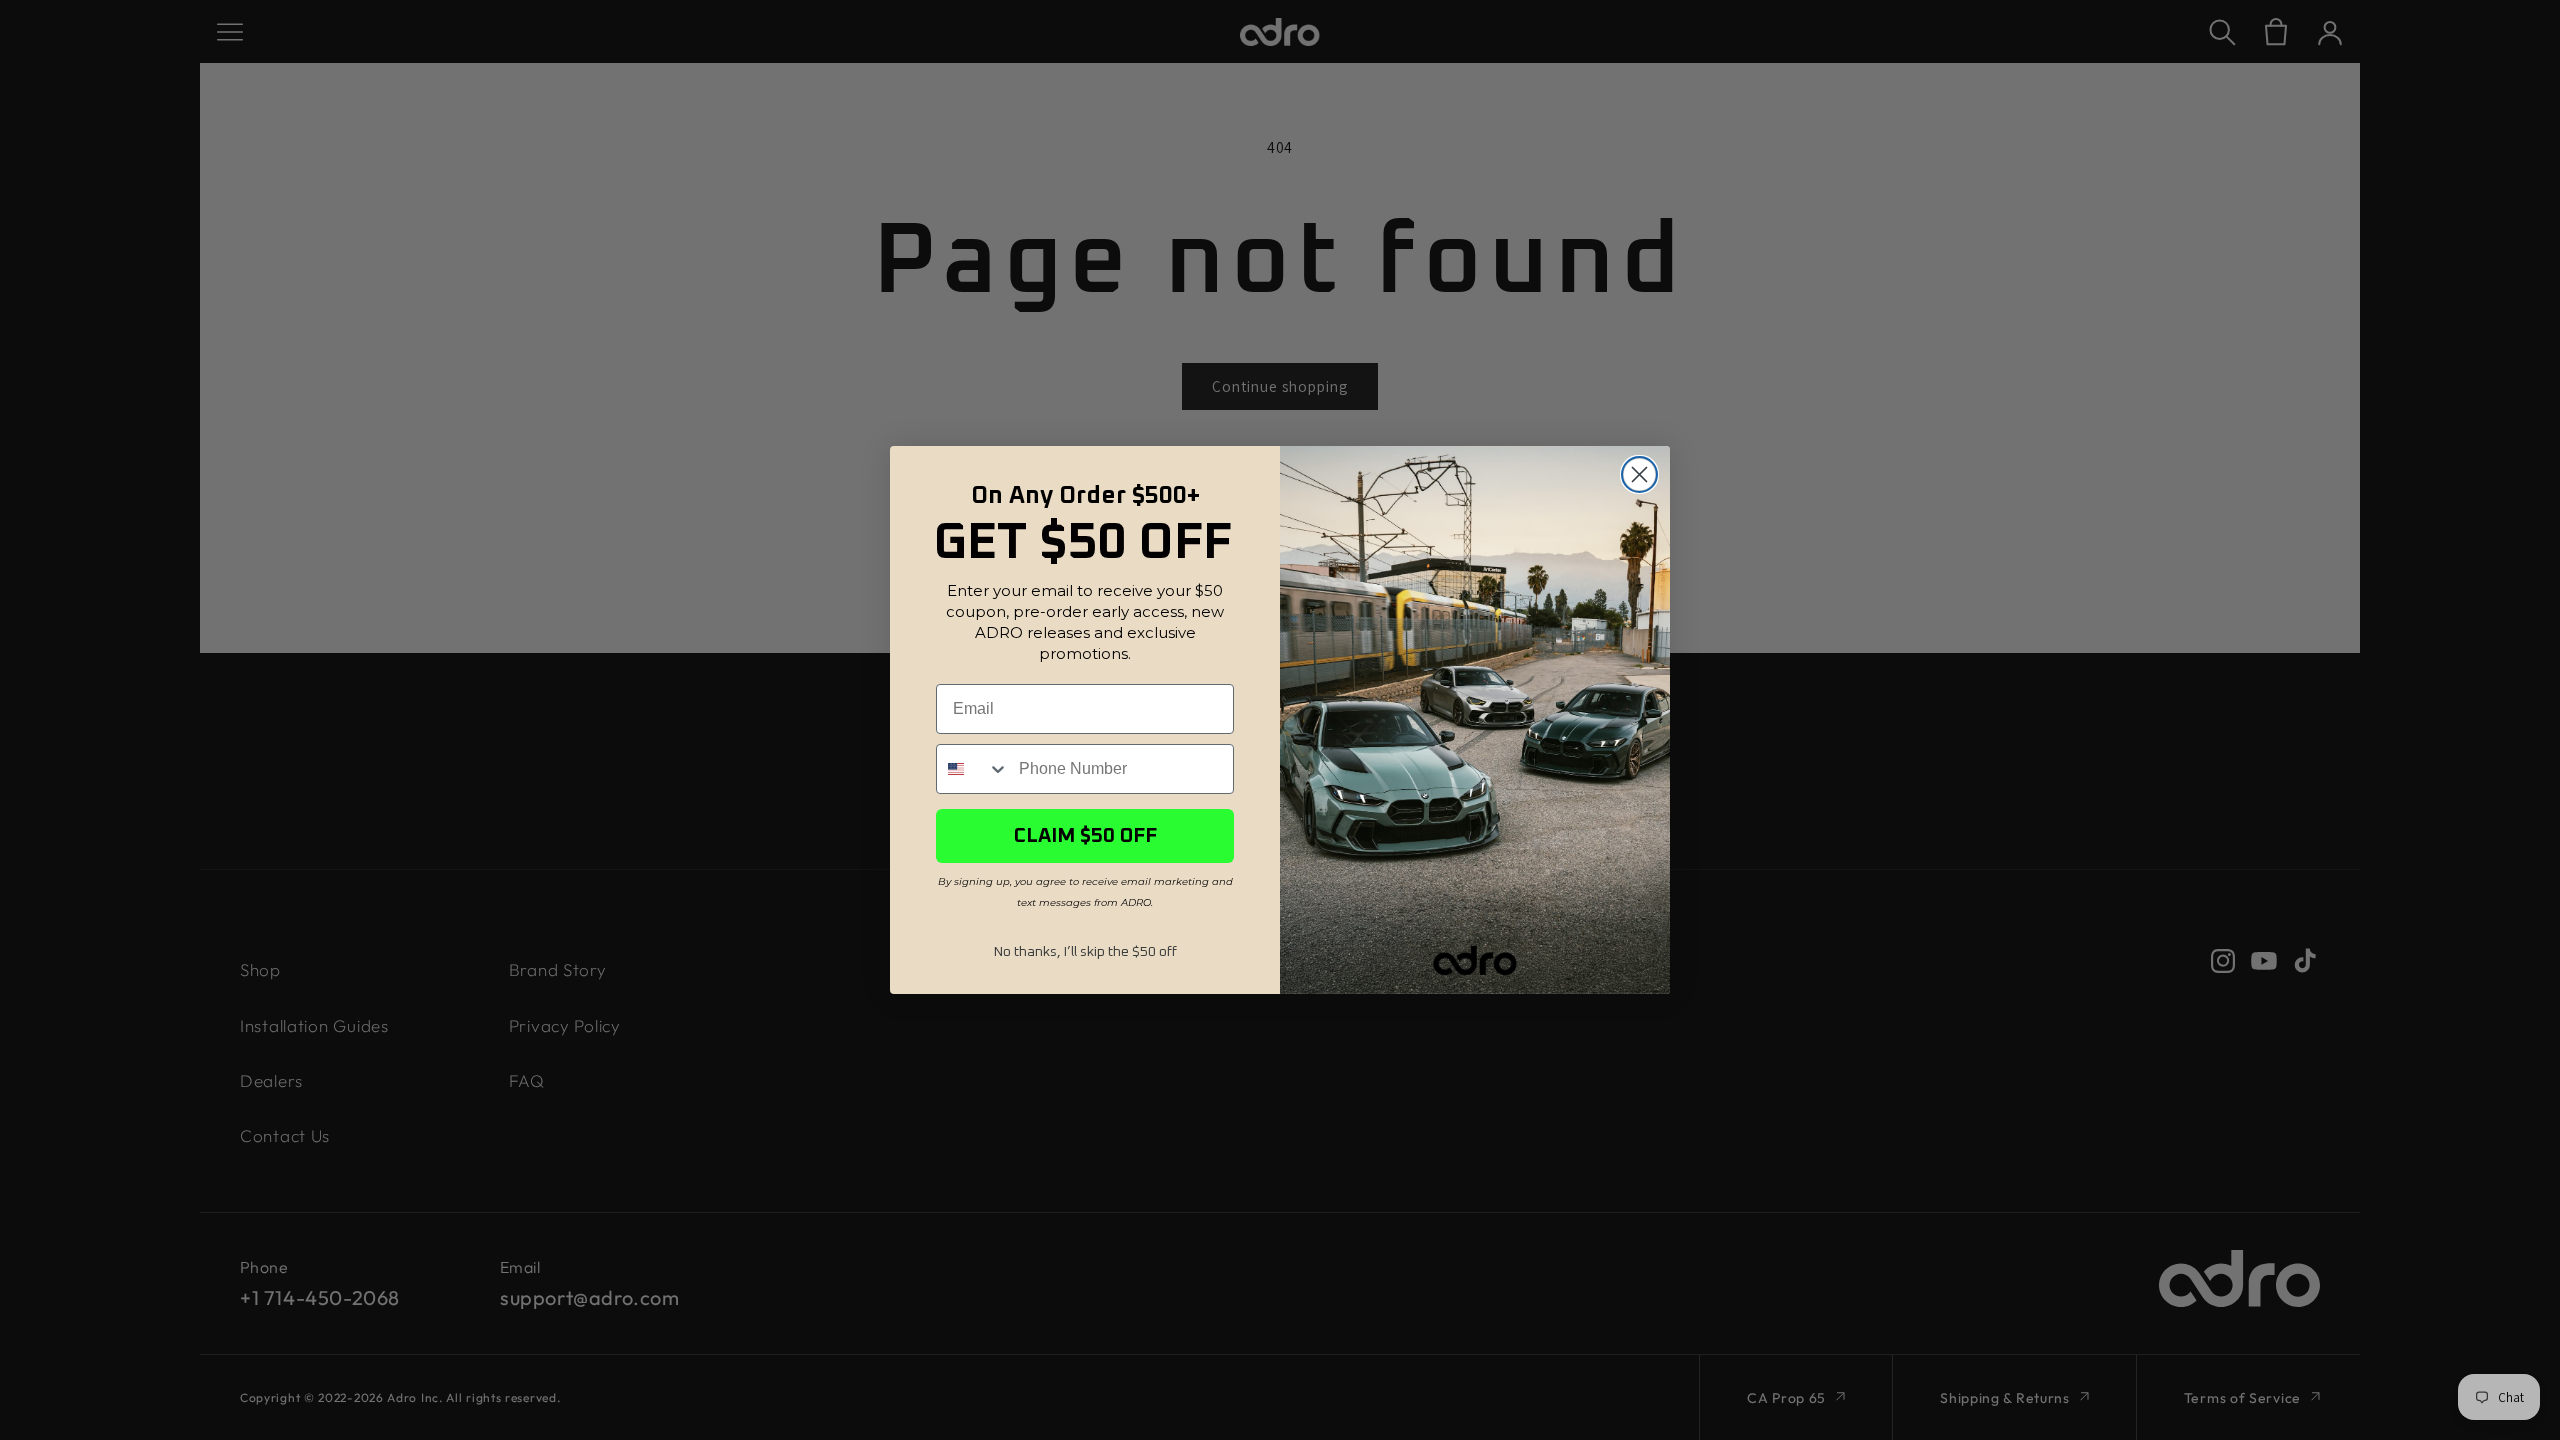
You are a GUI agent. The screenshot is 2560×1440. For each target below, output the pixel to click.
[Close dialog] (1639, 474)
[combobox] (973, 769)
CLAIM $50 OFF (1085, 836)
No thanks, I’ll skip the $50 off (1085, 952)
